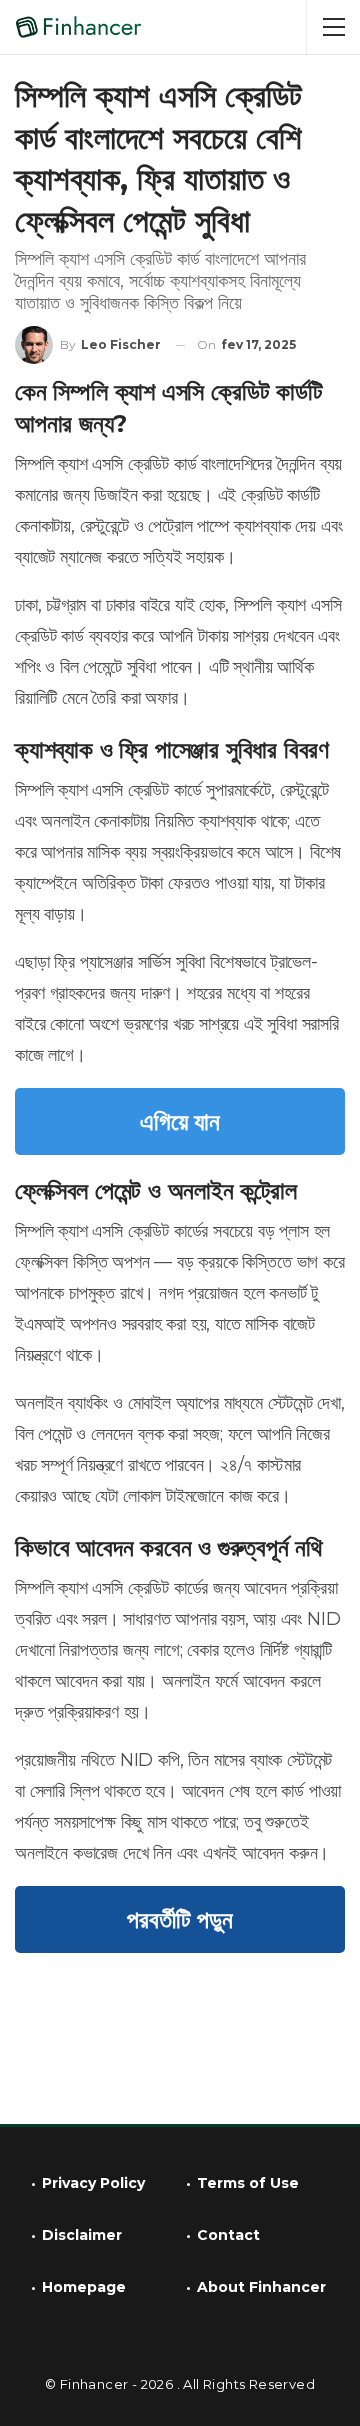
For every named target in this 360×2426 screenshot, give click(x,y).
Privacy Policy (93, 2183)
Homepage (84, 2287)
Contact (228, 2235)
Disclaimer (82, 2235)
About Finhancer (261, 2287)
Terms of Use (248, 2183)
